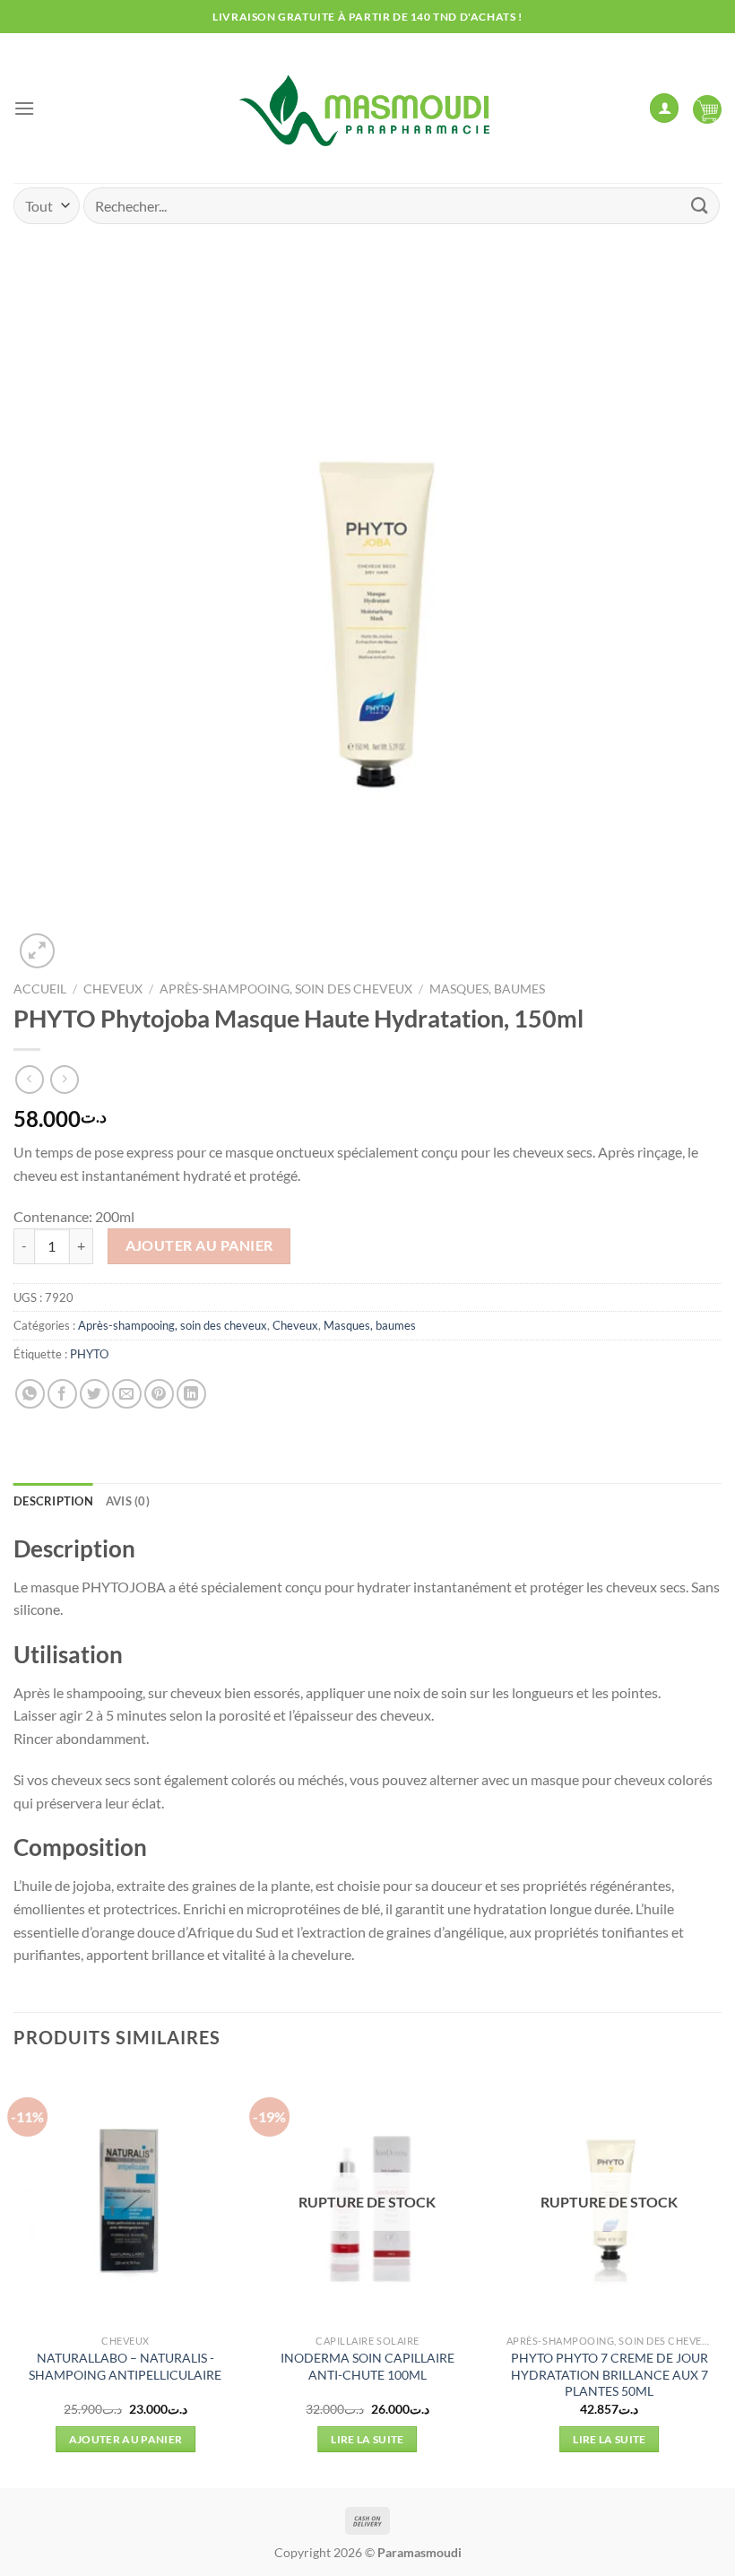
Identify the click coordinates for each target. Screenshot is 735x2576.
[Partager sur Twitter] (95, 1394)
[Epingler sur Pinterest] (159, 1394)
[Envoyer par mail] (127, 1394)
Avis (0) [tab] (128, 1501)
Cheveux (113, 989)
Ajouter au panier (199, 1245)
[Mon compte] (664, 108)
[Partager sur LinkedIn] (191, 1394)
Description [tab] (53, 1501)
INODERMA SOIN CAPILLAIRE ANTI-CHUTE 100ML (367, 2366)
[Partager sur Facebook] (62, 1394)
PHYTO (89, 1354)
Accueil (40, 989)
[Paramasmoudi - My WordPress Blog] (367, 108)
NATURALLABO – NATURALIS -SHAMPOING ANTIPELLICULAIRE (125, 2366)
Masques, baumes (487, 989)
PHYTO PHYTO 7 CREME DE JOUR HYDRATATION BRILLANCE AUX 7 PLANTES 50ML (610, 2374)
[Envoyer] (700, 206)
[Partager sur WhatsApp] (30, 1394)
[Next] (721, 2278)
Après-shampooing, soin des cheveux (286, 989)
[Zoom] (37, 951)
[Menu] (24, 108)
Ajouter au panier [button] (126, 2439)
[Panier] (707, 108)
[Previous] (14, 2278)
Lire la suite (367, 2439)
